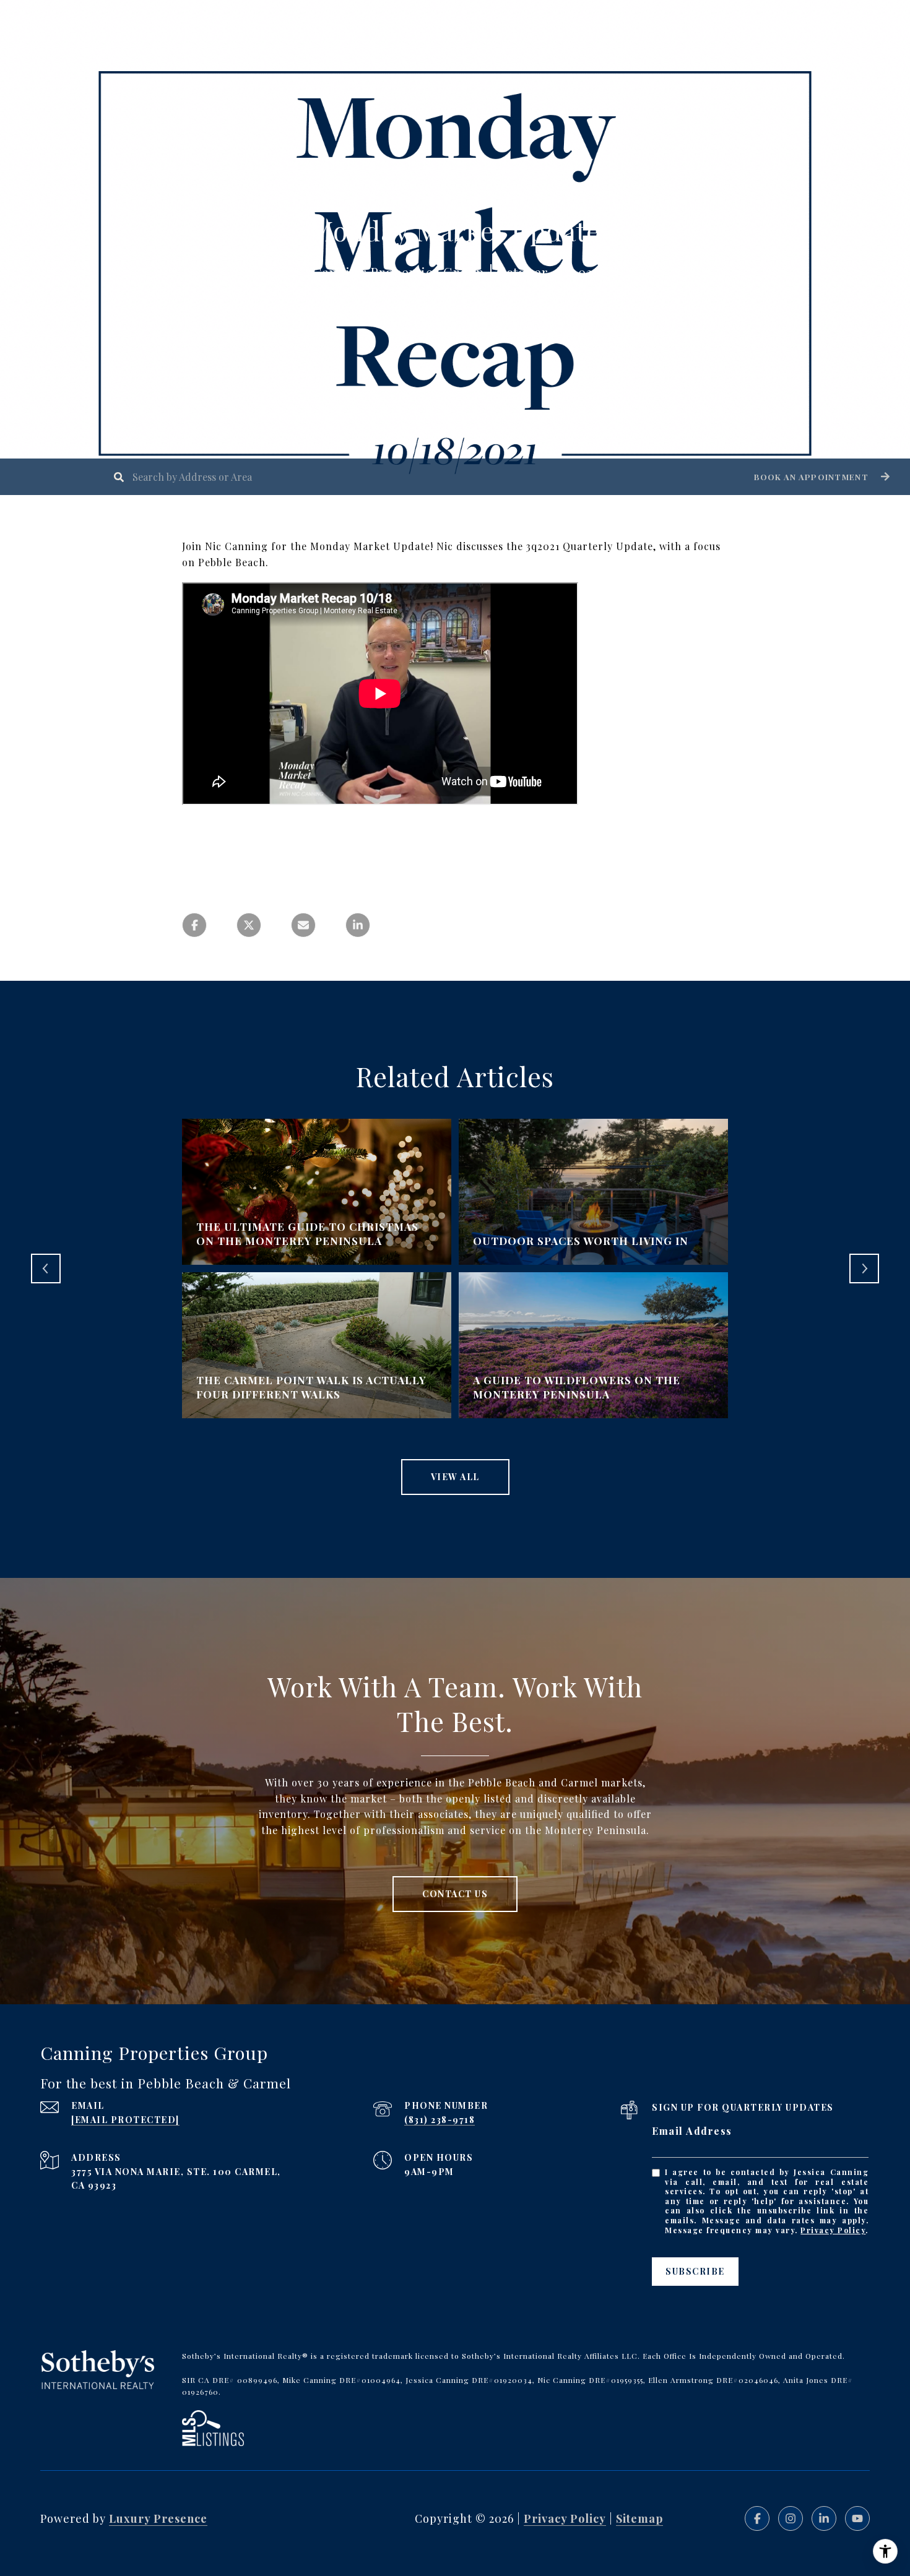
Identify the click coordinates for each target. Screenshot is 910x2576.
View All (455, 1477)
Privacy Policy (833, 2230)
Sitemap (639, 2518)
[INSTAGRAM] (791, 2518)
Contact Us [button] (455, 1894)
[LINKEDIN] (824, 2518)
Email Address (692, 2131)
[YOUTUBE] (857, 2518)
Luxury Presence (158, 2518)
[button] (820, 477)
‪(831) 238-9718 (440, 2120)
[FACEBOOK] (757, 2518)
